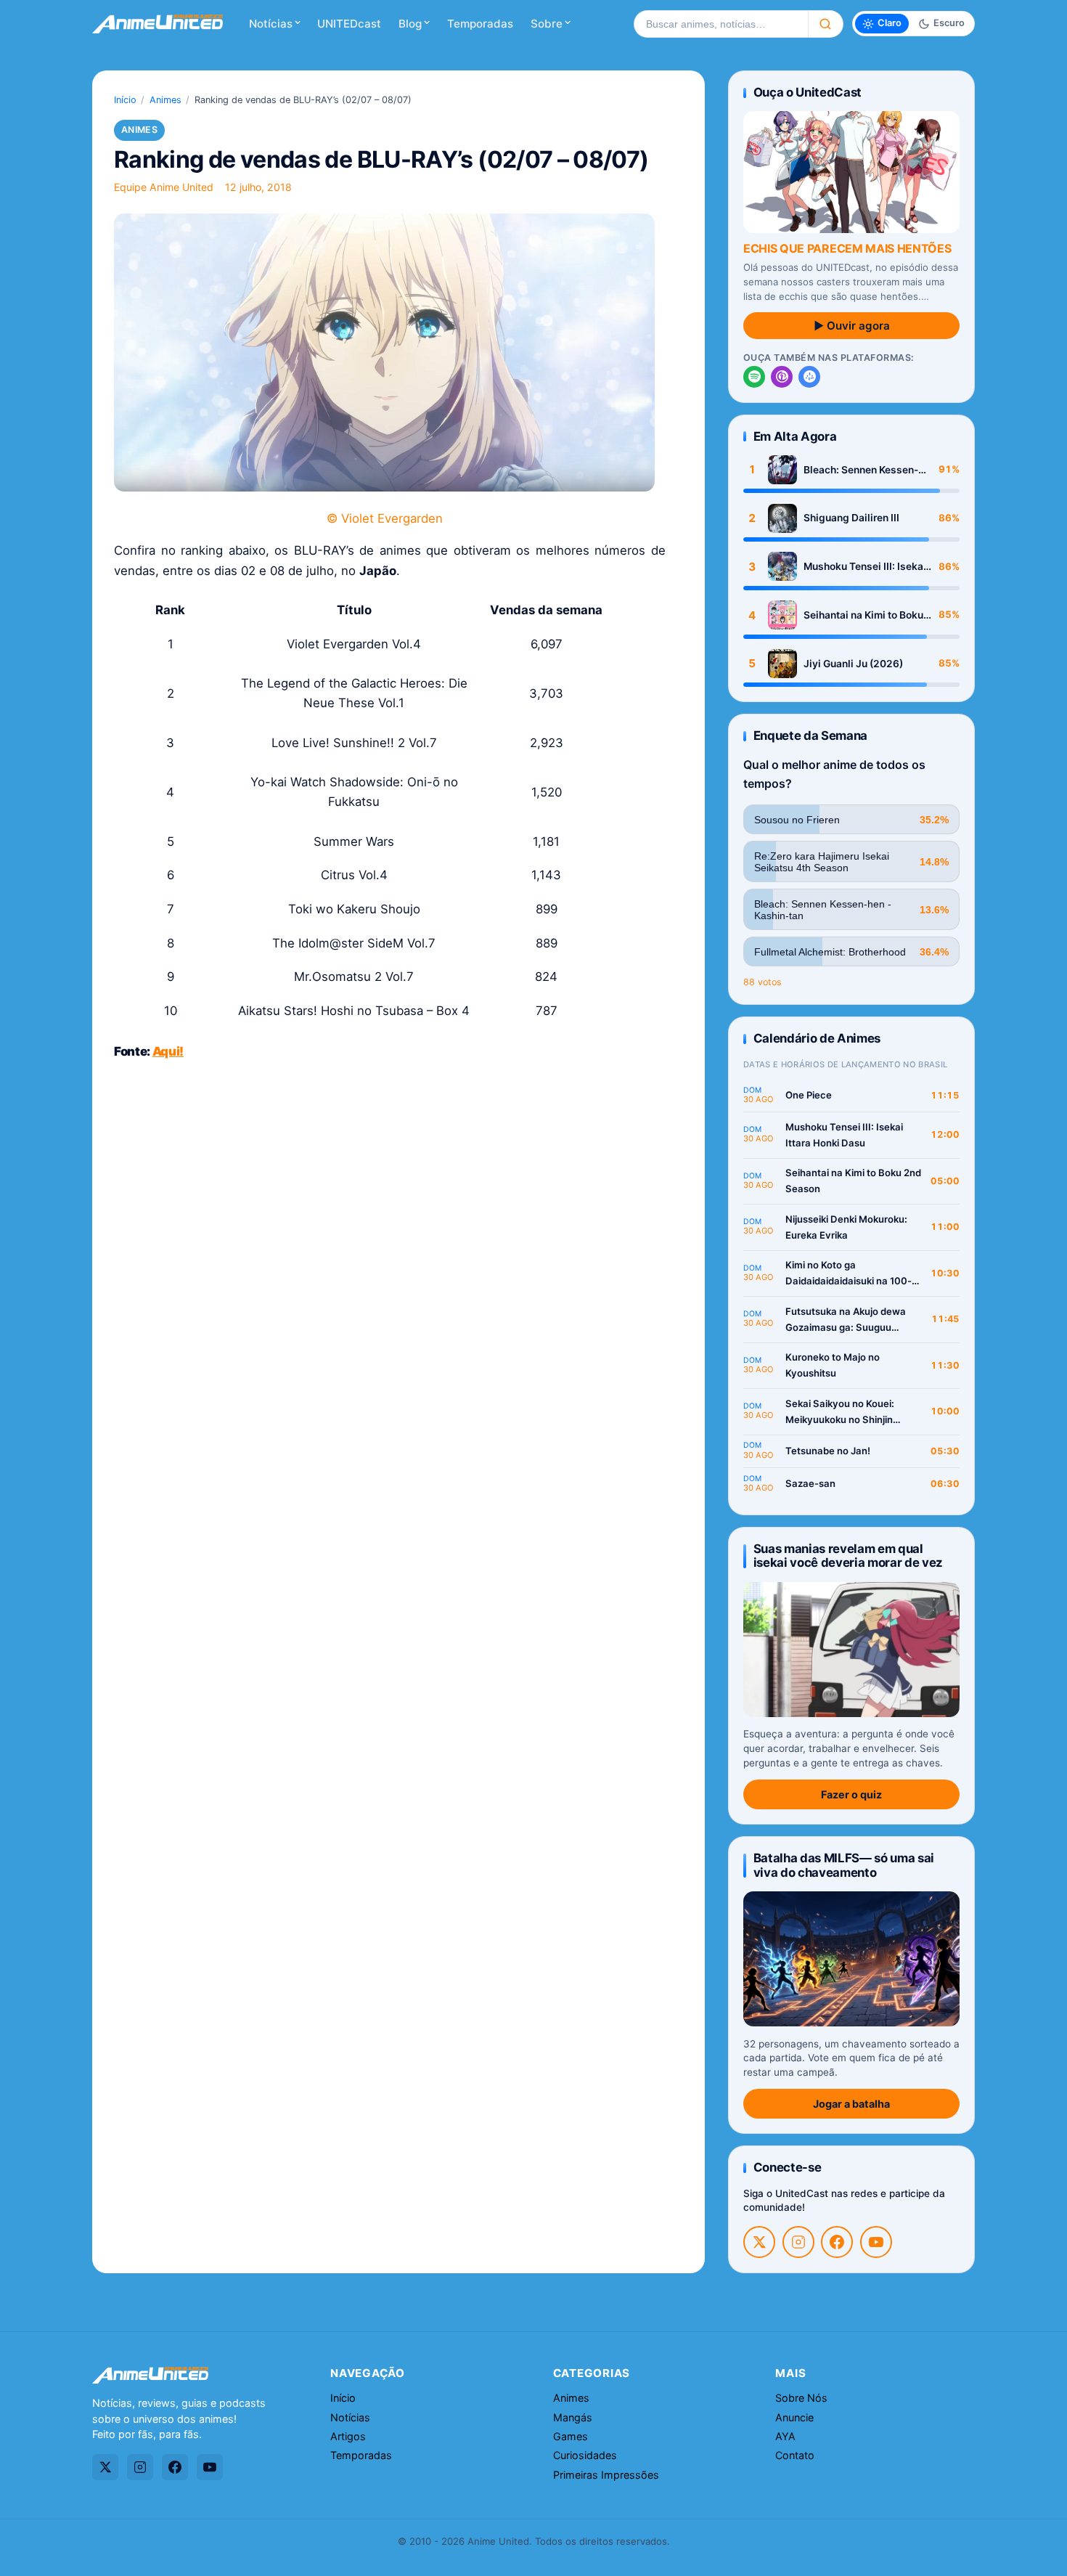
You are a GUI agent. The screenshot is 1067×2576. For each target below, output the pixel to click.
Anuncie (794, 2417)
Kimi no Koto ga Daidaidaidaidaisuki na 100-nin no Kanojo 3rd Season (849, 1274)
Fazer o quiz (851, 1794)
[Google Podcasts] (809, 377)
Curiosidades (585, 2455)
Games (571, 2436)
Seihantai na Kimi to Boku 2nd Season (863, 615)
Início (125, 100)
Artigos (348, 2436)
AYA (785, 2436)
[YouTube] (876, 2242)
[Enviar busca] (826, 24)
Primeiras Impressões (606, 2475)
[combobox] (721, 24)
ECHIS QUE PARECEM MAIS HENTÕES (847, 248)
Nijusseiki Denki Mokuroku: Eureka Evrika (846, 1227)
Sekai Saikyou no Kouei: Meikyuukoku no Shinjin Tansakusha (840, 1413)
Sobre (547, 24)
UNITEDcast (349, 24)
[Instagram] (798, 2242)
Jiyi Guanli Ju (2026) (853, 664)
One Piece (809, 1095)
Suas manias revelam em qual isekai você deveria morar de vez (848, 1556)
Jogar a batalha (851, 2104)
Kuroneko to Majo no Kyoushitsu (833, 1365)
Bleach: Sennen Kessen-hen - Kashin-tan (861, 470)
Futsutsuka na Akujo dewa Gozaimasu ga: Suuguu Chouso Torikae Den (846, 1320)
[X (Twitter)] (759, 2242)
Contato (795, 2455)
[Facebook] (837, 2242)
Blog (410, 24)
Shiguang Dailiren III (851, 518)
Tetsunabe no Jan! (828, 1451)
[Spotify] (754, 377)
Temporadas (480, 24)
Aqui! (168, 1051)
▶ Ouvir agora (852, 326)
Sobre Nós (801, 2398)
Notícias (271, 24)
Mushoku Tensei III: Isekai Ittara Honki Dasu (865, 567)
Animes (165, 100)
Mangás (573, 2417)
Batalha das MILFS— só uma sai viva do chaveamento (844, 1865)
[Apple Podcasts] (782, 377)
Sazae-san (810, 1483)
